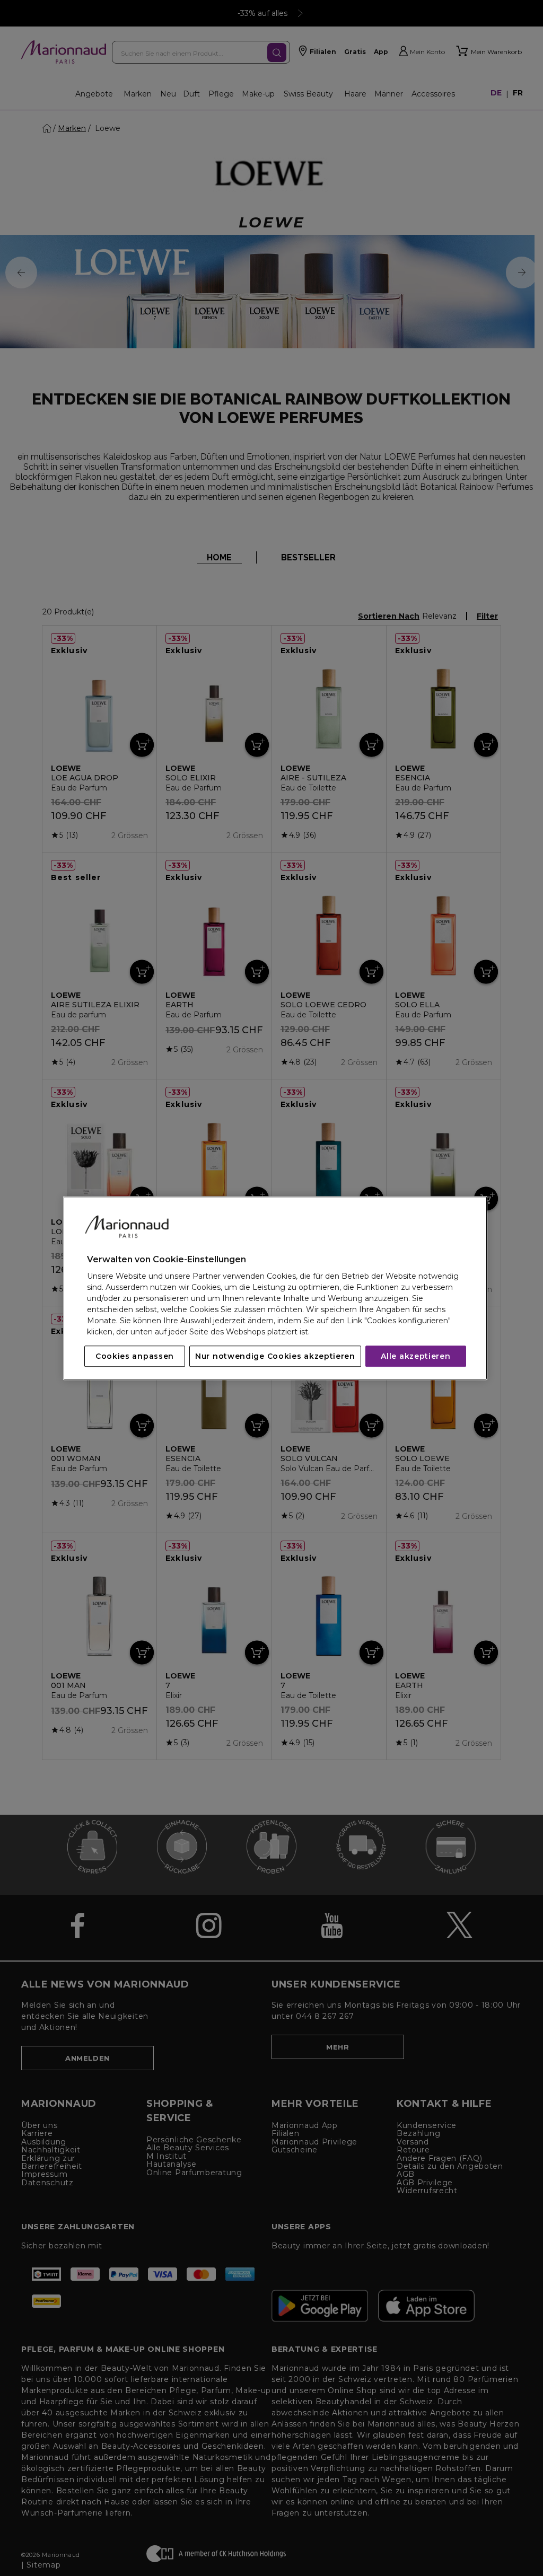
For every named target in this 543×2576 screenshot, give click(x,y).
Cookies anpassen (135, 1356)
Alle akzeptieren (415, 1356)
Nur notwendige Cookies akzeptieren (275, 1356)
